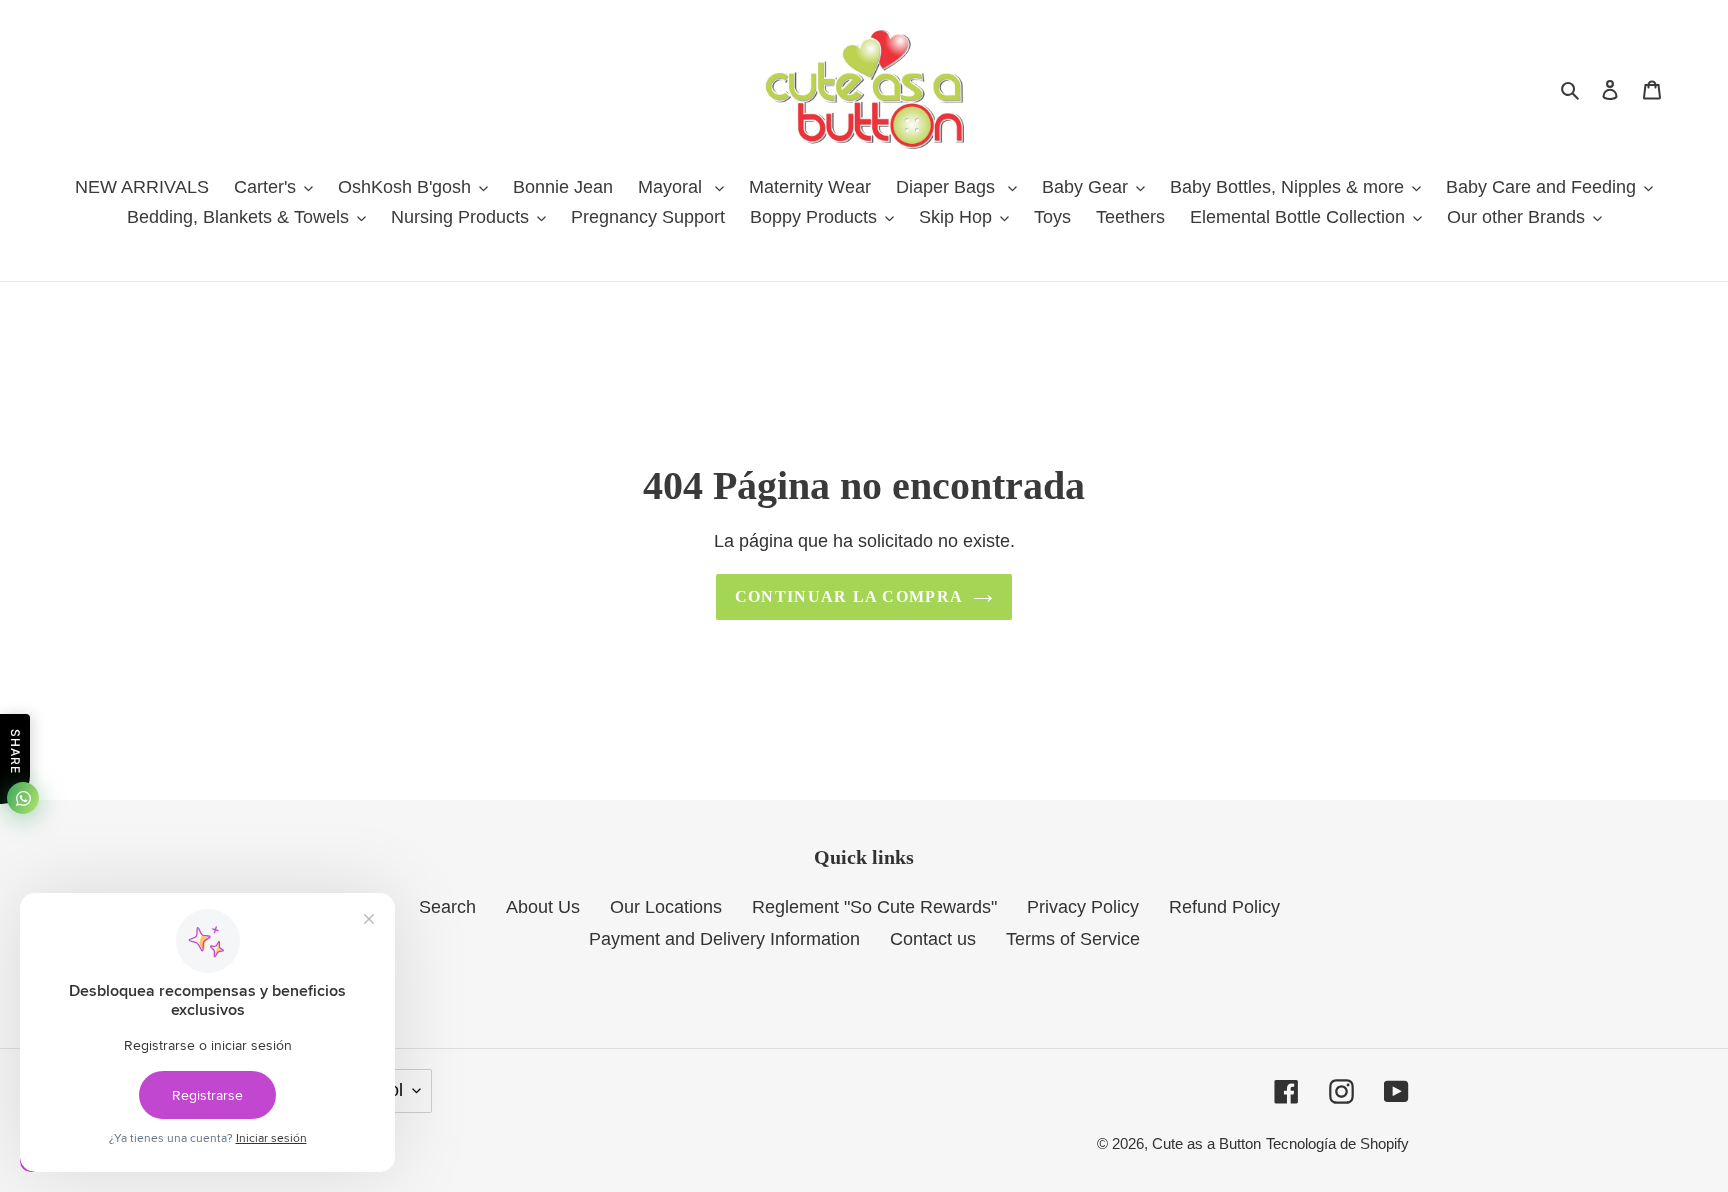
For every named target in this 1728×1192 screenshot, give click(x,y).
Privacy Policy (1083, 907)
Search (447, 907)
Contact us (933, 939)
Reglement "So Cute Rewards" (874, 907)
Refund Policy (1224, 907)
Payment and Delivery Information (724, 939)
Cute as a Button (1206, 1143)
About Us (543, 907)
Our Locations (666, 907)
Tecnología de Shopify (1337, 1143)
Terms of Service (1073, 939)
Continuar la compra (849, 596)
